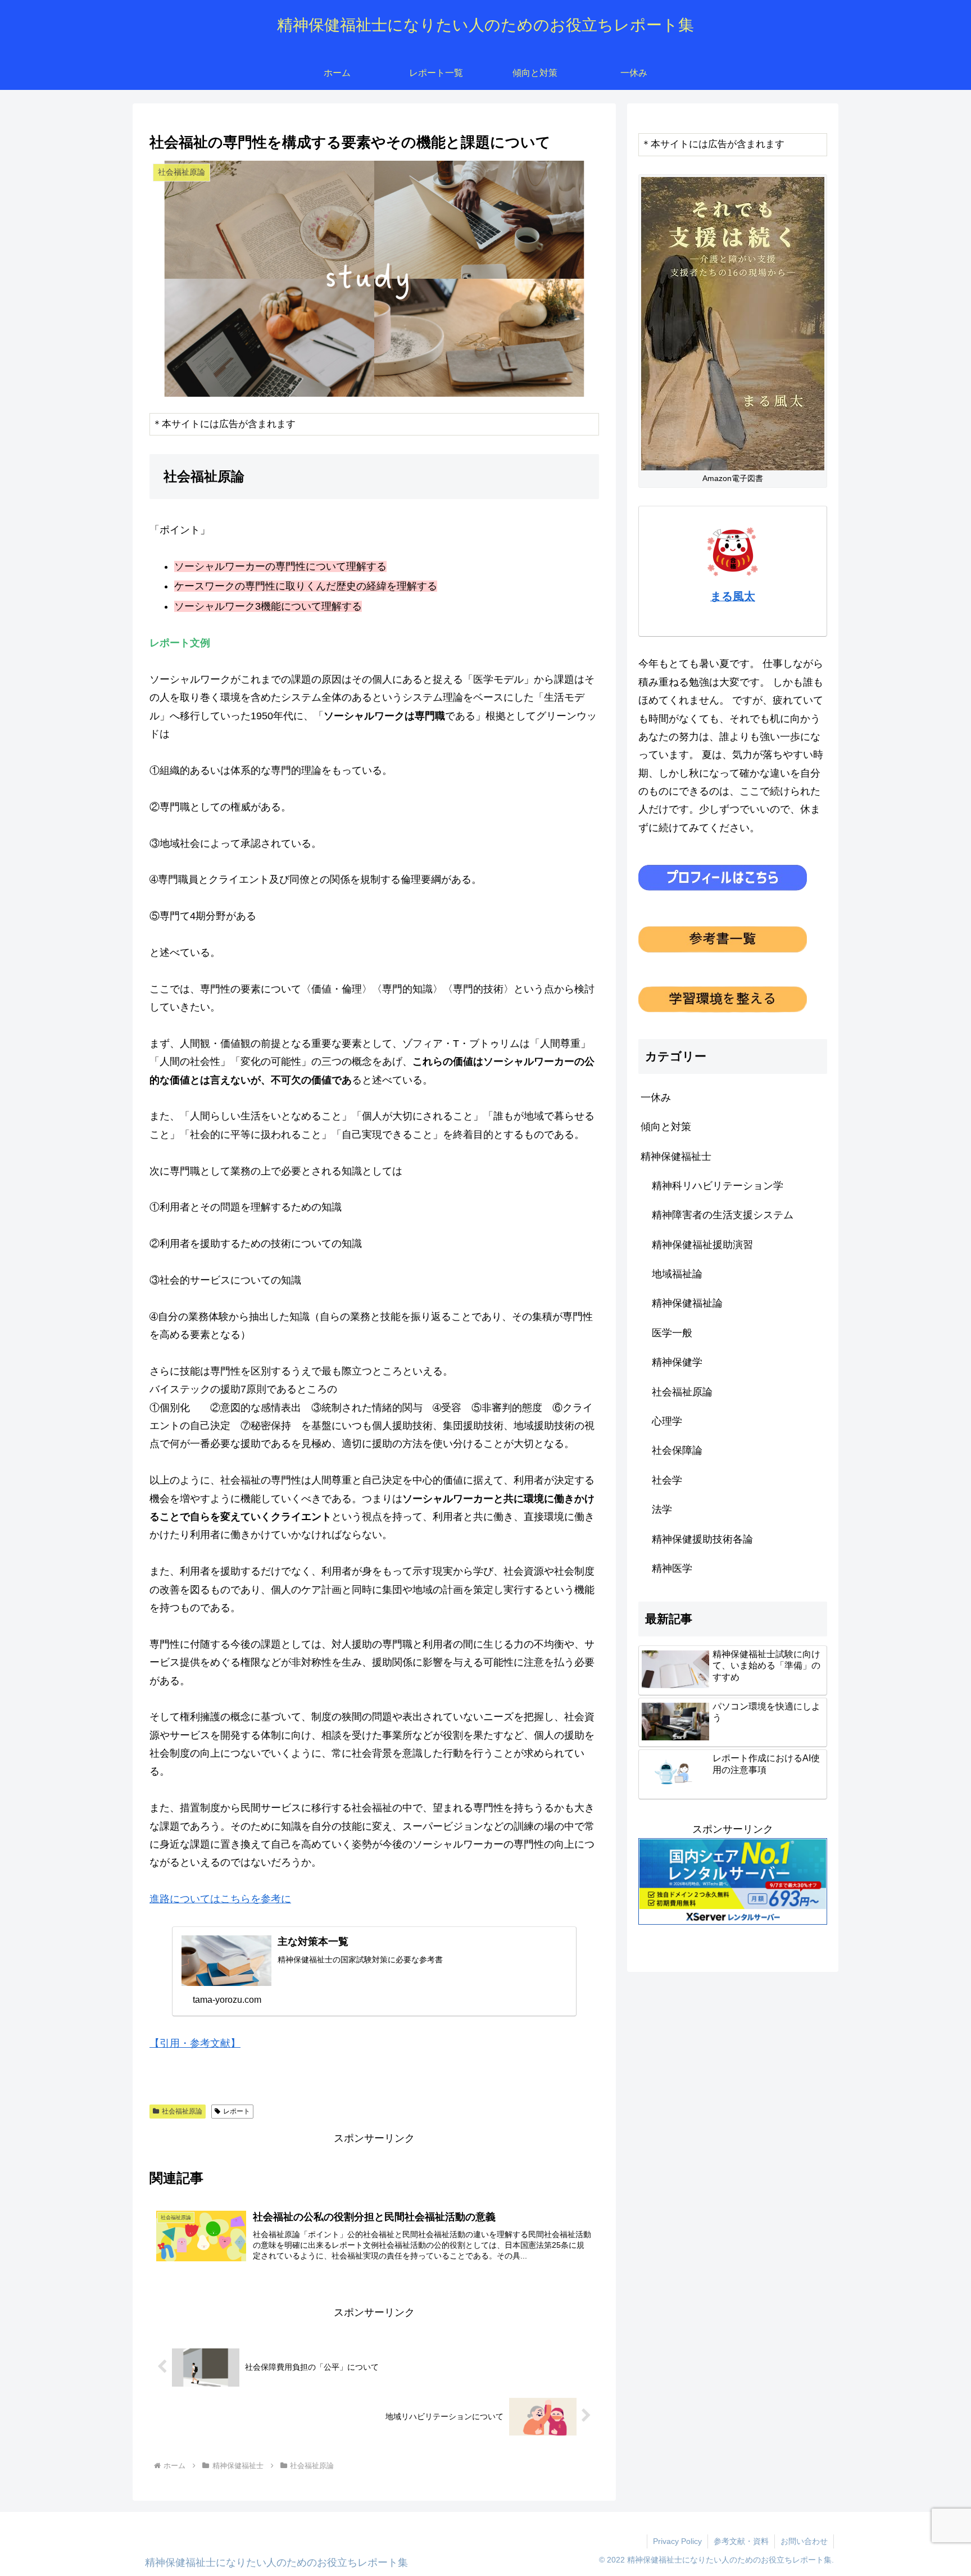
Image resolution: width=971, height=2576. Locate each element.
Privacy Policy (677, 2541)
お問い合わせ (804, 2541)
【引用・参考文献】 (195, 2043)
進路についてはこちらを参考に (220, 1899)
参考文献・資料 (741, 2541)
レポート (237, 2111)
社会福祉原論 (182, 2111)
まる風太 (733, 596)
